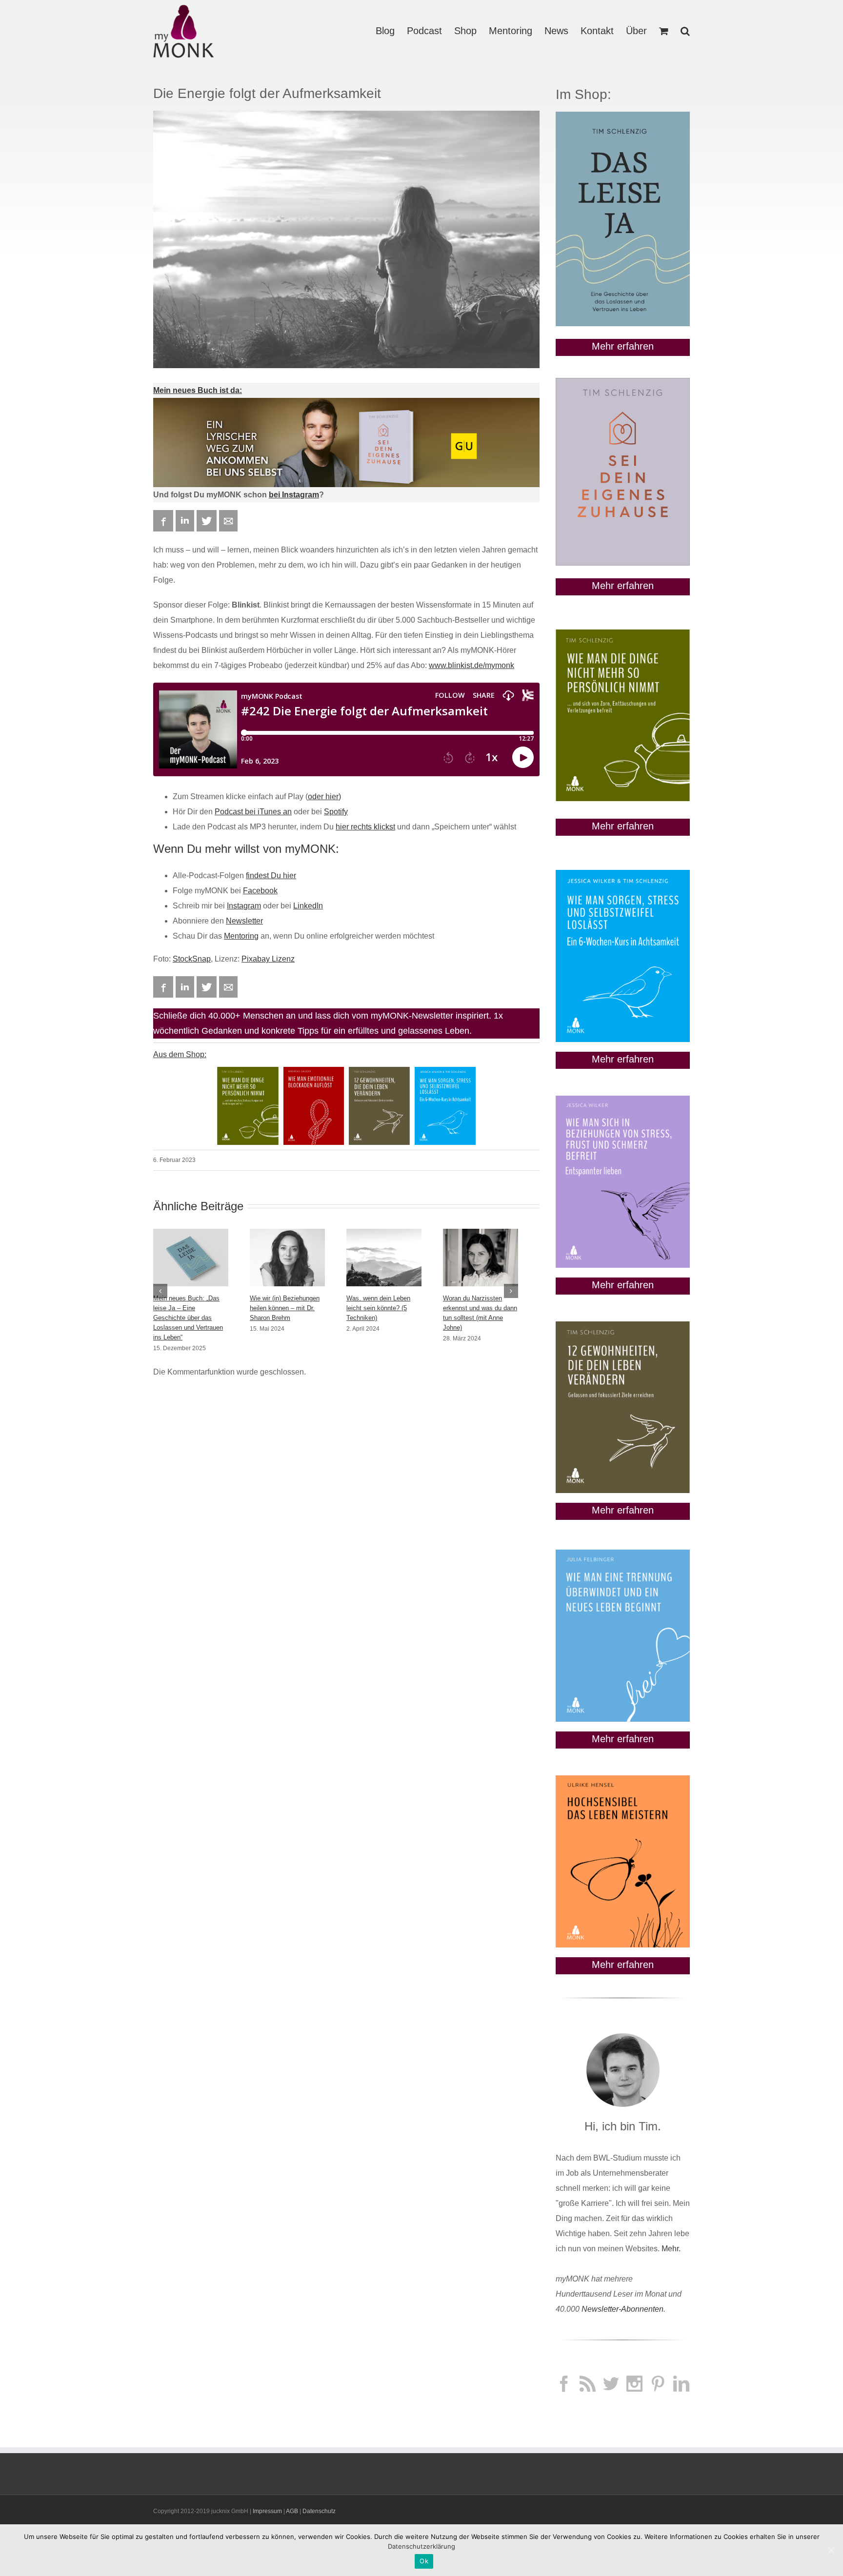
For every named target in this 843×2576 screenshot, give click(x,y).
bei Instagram (294, 495)
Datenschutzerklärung (421, 2546)
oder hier (323, 796)
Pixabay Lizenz (268, 959)
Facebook (260, 891)
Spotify (336, 812)
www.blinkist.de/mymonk (472, 665)
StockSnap (192, 959)
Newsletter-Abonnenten (622, 2309)
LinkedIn (308, 906)
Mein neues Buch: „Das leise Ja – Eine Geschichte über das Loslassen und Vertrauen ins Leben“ (188, 1318)
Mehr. (671, 2249)
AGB (292, 2511)
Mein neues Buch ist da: (198, 390)
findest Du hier (271, 875)
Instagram (244, 906)
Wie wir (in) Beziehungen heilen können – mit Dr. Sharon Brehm (285, 1308)
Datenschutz (319, 2511)
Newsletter (244, 921)
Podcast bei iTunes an (253, 812)
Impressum (267, 2511)
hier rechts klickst (365, 827)
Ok (424, 2561)
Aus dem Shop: (180, 1054)
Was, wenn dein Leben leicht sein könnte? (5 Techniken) (378, 1308)
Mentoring (241, 936)
